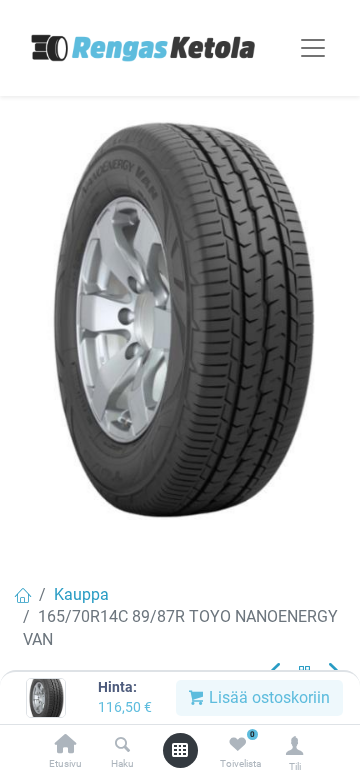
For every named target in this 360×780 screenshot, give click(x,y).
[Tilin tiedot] (294, 745)
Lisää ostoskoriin (267, 697)
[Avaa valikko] (180, 750)
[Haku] (122, 745)
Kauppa (81, 594)
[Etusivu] (66, 745)
